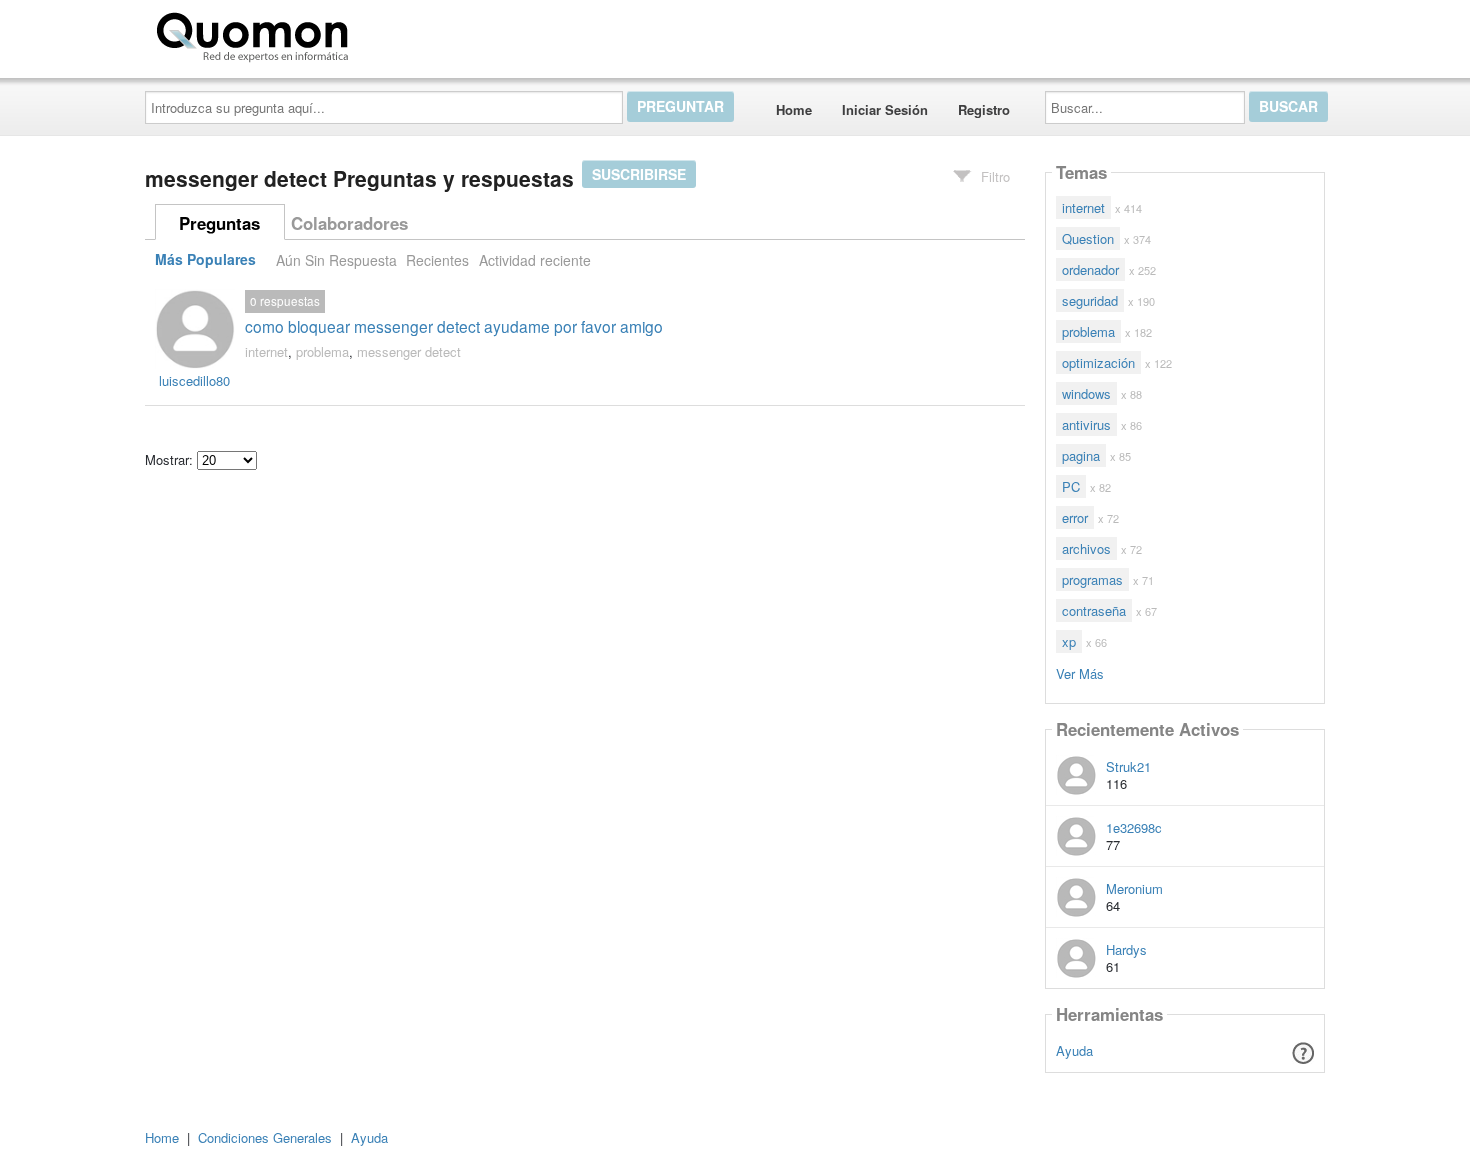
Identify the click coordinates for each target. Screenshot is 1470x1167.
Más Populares (205, 260)
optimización (1098, 362)
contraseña (1094, 610)
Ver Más (1080, 672)
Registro (984, 109)
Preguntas (219, 223)
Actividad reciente (535, 260)
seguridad (1090, 300)
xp (1069, 641)
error (1075, 517)
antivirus (1086, 424)
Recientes (437, 260)
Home (794, 109)
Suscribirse (639, 174)
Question (1088, 238)
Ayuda (1074, 1050)
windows (1086, 393)
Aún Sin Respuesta (336, 260)
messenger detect (409, 351)
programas (1092, 579)
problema (322, 351)
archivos (1086, 548)
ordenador (1090, 269)
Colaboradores (349, 223)
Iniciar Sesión (885, 109)
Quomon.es (419, 33)
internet (266, 351)
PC (1071, 486)
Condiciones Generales (265, 1137)
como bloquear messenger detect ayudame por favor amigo (454, 326)
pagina (1081, 455)
